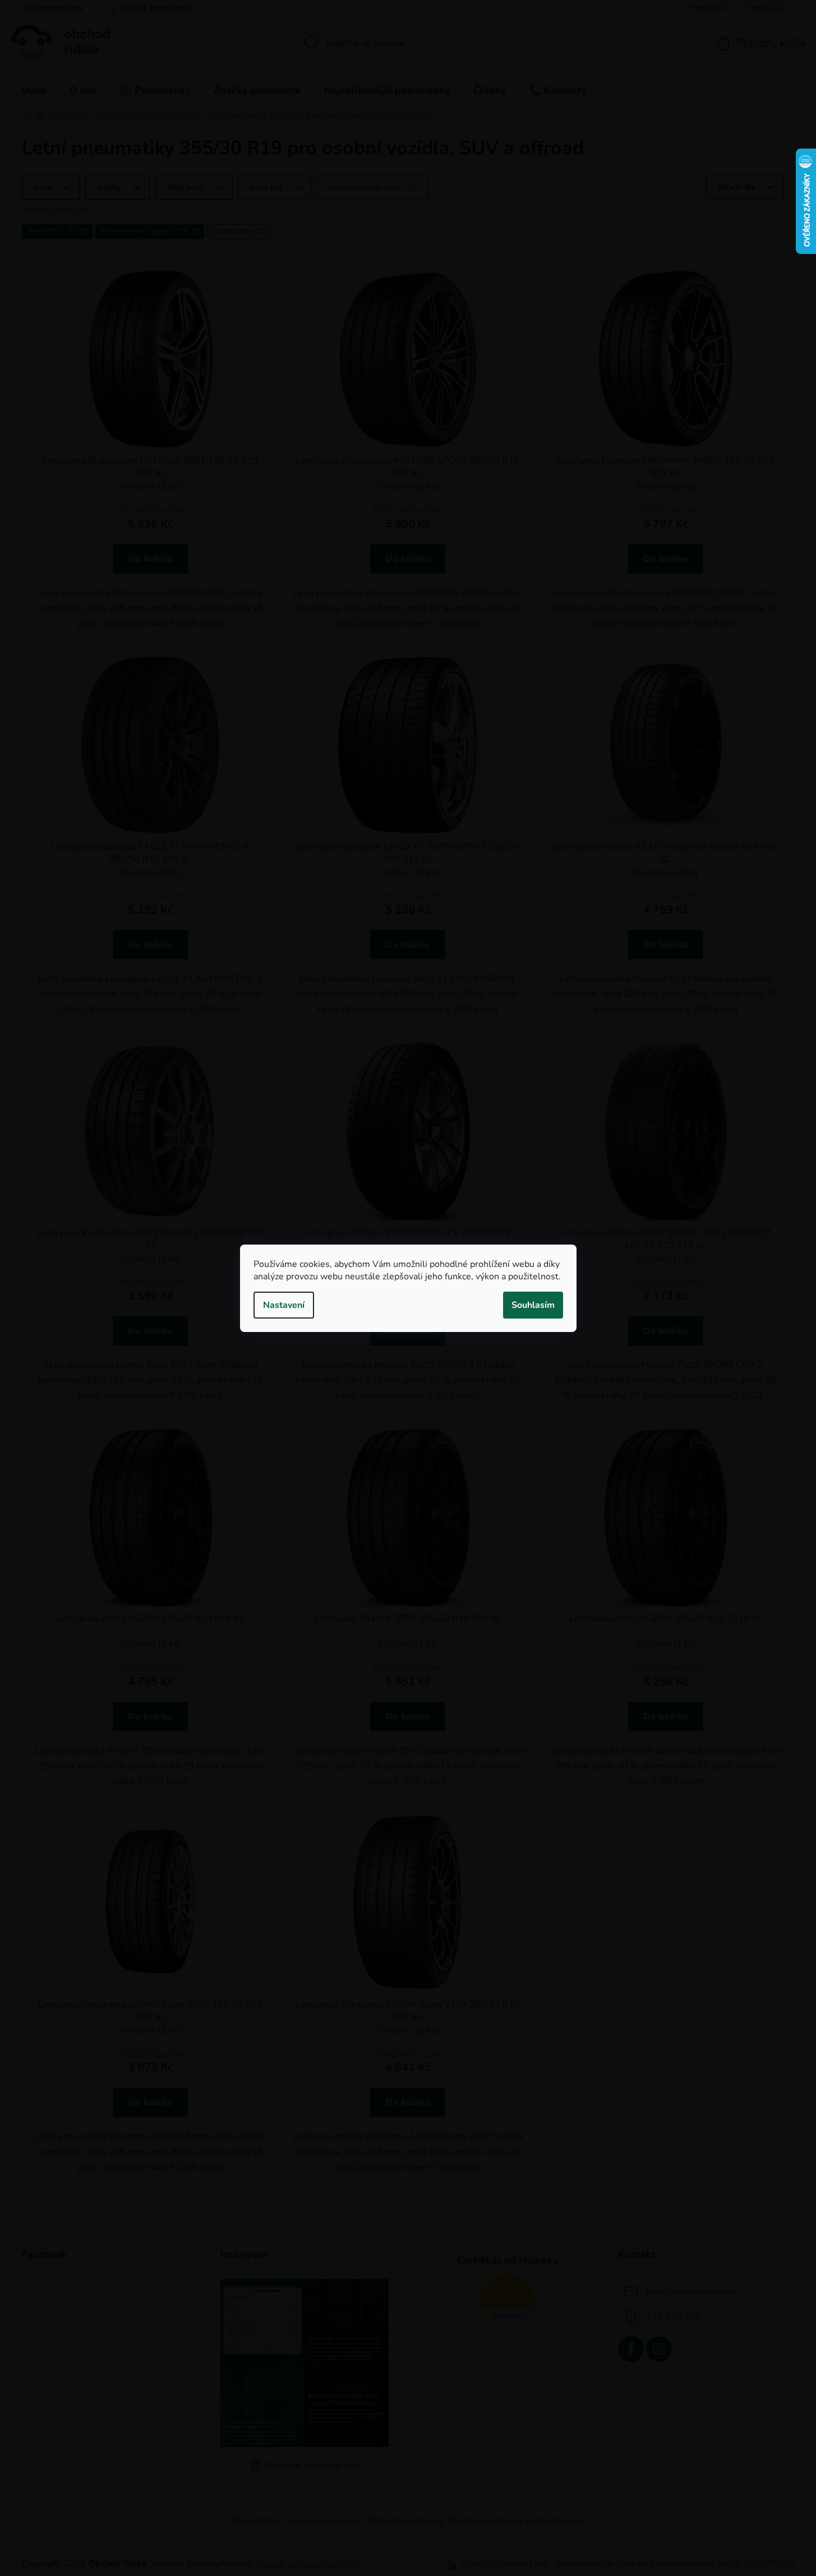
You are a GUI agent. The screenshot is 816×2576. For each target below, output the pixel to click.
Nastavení (284, 1305)
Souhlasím (533, 1305)
